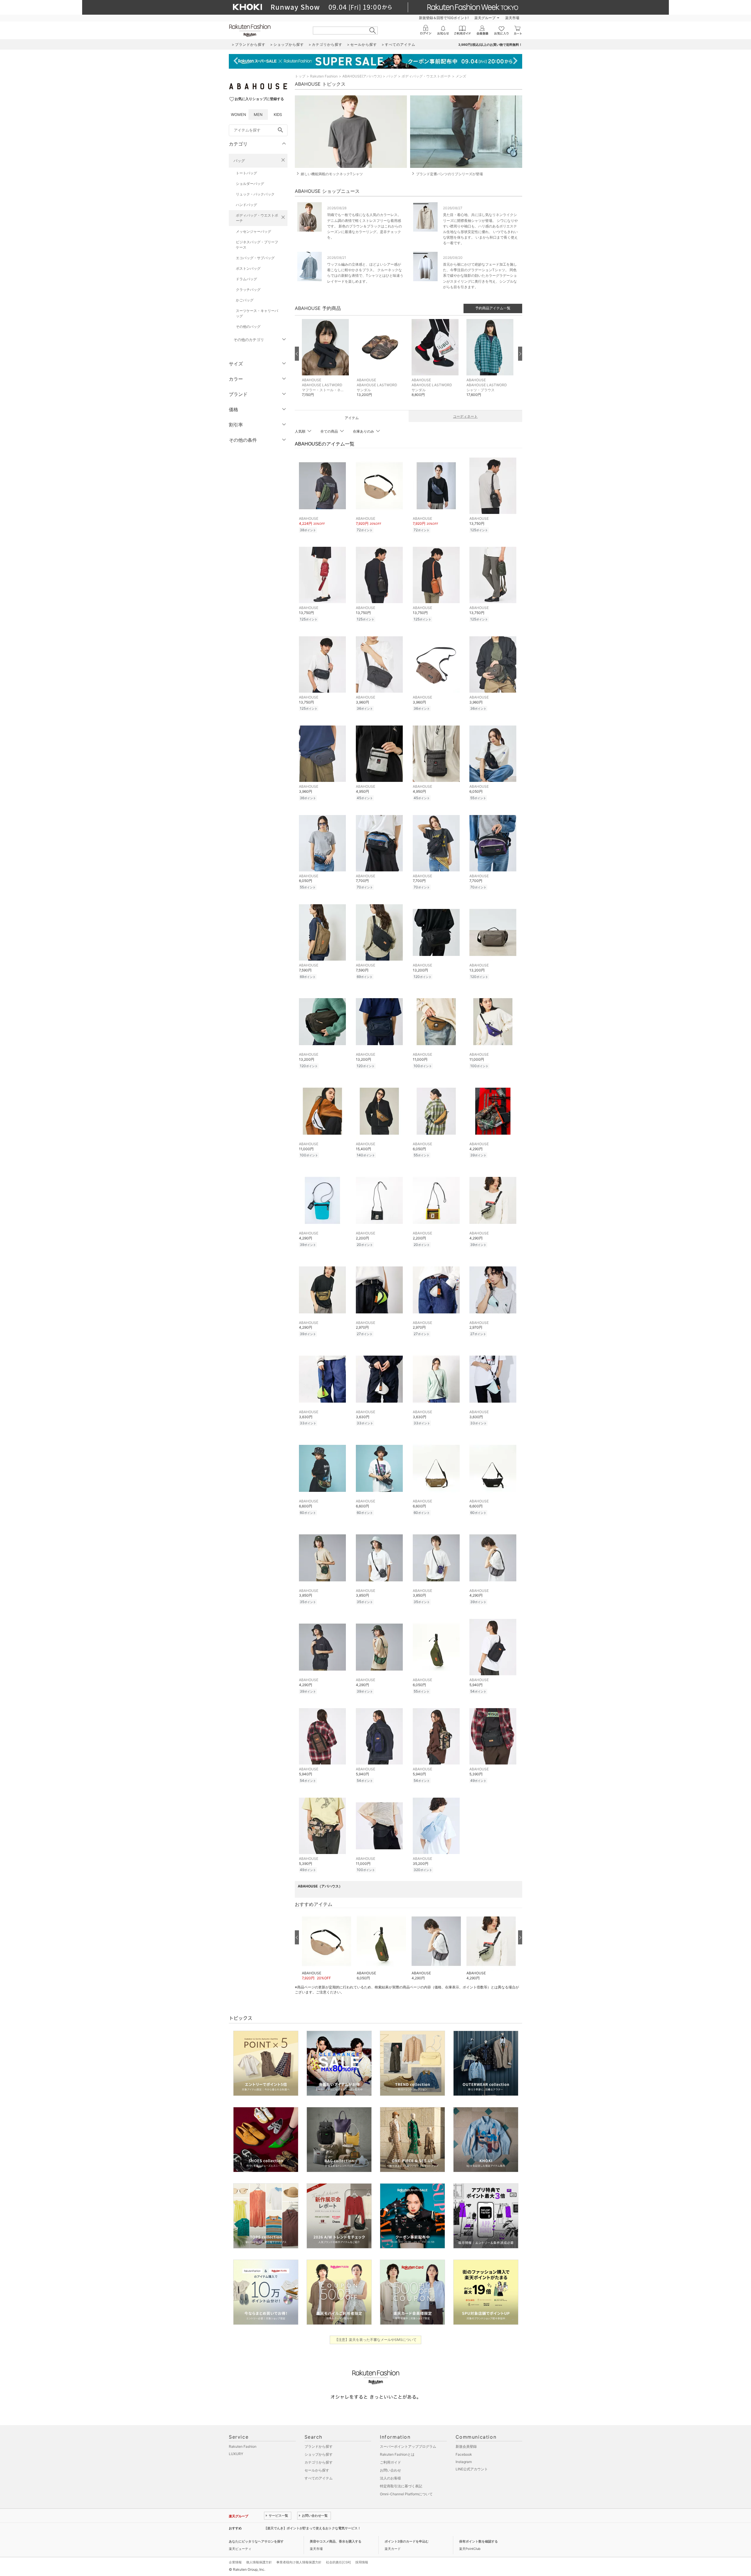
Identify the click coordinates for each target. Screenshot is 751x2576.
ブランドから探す (319, 2446)
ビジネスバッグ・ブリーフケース (257, 245)
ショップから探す (319, 2454)
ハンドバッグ (246, 205)
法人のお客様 (390, 2478)
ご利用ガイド (390, 2462)
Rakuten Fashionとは (397, 2454)
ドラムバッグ (246, 279)
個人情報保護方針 (259, 2562)
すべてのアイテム (319, 2478)
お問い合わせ (390, 2470)
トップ (300, 76)
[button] (326, 362)
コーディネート (465, 416)
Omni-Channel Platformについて (406, 2494)
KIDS (278, 114)
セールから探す (317, 2470)
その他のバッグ (248, 327)
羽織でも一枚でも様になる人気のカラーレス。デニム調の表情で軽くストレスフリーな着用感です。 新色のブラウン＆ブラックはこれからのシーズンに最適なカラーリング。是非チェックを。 (364, 226)
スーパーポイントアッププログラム (408, 2446)
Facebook (464, 2454)
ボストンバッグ (248, 268)
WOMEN (239, 114)
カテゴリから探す (319, 2462)
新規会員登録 (466, 2446)
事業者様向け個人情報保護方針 (299, 2562)
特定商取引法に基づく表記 (401, 2486)
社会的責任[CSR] (338, 2562)
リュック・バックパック (255, 194)
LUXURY (236, 2454)
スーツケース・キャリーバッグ (257, 313)
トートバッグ (246, 173)
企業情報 (235, 2562)
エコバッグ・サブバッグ (255, 258)
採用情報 (362, 2562)
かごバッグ (245, 300)
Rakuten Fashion (324, 76)
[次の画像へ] (520, 354)
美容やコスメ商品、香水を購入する (336, 2541)
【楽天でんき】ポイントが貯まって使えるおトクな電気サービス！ (312, 2528)
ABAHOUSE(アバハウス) (362, 76)
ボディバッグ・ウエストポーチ (257, 218)
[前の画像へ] (297, 354)
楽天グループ (485, 18)
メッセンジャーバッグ (253, 231)
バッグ (239, 161)
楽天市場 (512, 18)
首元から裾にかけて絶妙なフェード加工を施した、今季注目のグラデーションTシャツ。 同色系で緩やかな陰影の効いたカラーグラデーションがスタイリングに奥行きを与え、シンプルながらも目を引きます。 (480, 276)
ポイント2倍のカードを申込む (407, 2541)
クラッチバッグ (248, 290)
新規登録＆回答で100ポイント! (444, 18)
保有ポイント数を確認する (478, 2541)
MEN (258, 114)
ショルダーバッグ (250, 184)
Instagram (464, 2462)
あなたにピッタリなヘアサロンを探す (256, 2541)
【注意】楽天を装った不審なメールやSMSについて (376, 2340)
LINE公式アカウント (472, 2469)
